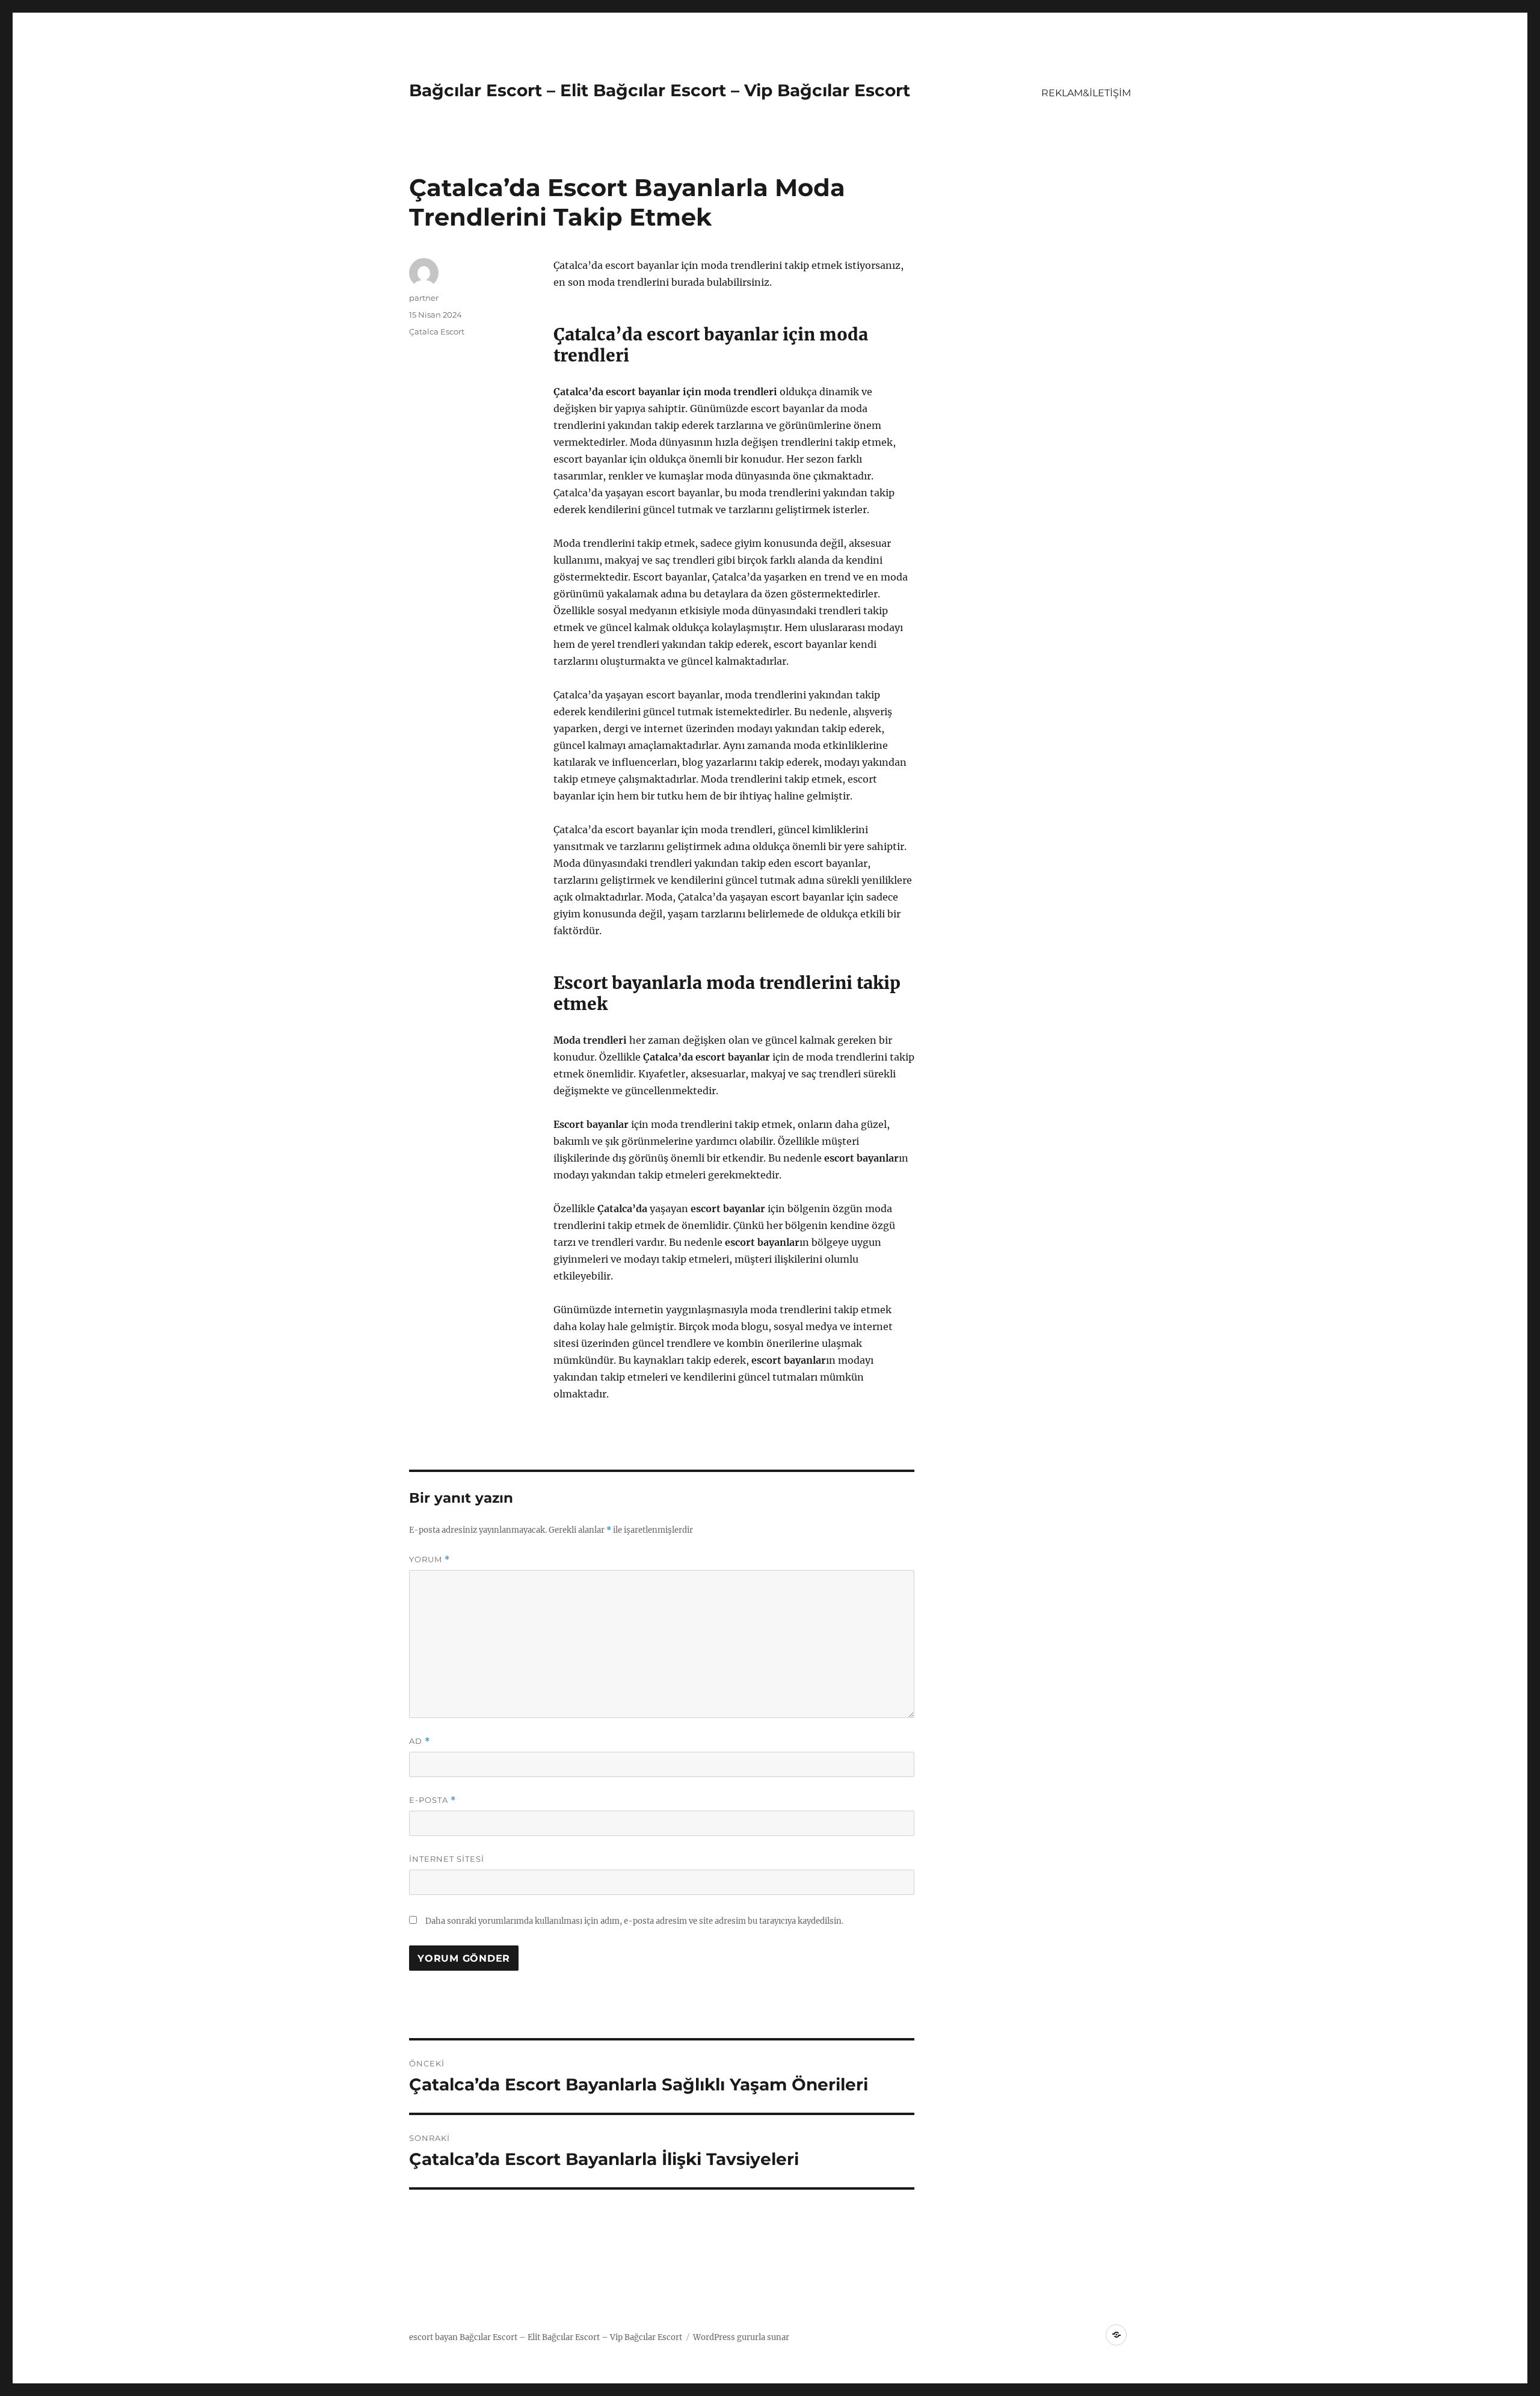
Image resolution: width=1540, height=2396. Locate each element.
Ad (420, 1741)
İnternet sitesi (447, 1859)
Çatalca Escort (437, 331)
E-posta (433, 1800)
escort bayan (433, 2337)
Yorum (430, 1560)
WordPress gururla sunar (741, 2337)
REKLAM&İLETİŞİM (1086, 93)
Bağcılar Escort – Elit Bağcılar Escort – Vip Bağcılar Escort (660, 90)
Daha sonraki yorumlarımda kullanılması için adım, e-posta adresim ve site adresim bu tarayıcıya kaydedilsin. (634, 1921)
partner (424, 298)
